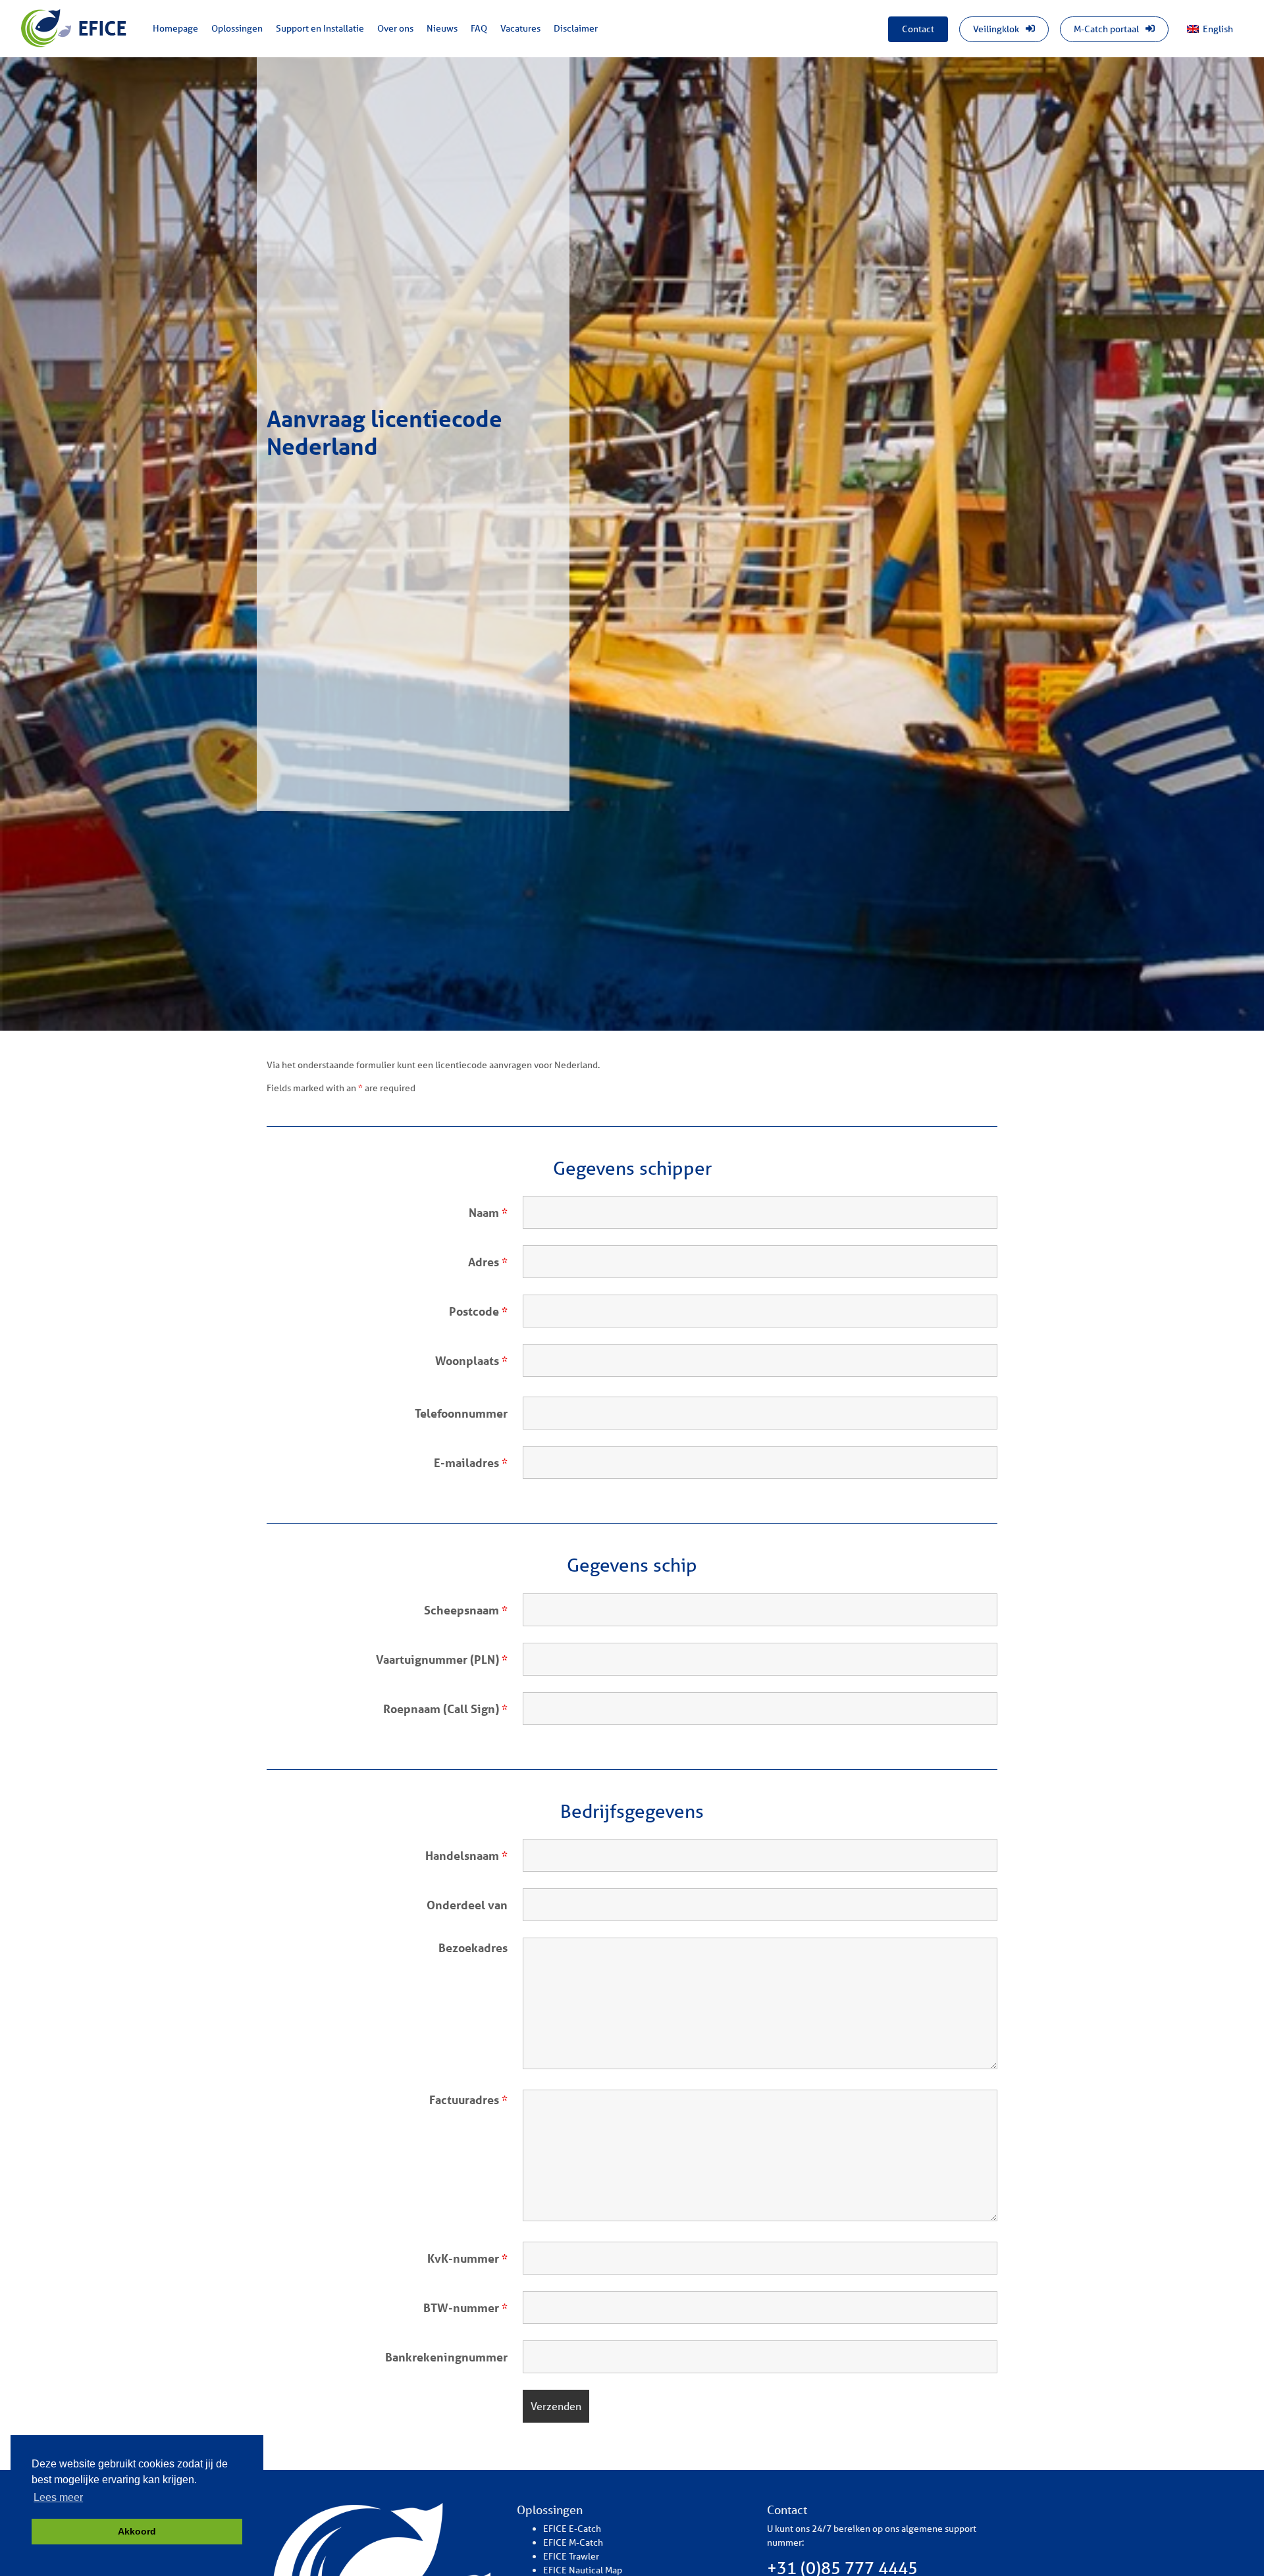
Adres (488, 1262)
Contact (918, 29)
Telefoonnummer (461, 1413)
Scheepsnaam (466, 1610)
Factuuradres (468, 2099)
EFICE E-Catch (572, 2529)
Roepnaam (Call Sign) (445, 1709)
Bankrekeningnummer (446, 2357)
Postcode (478, 1311)
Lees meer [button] (58, 2497)
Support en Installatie (320, 28)
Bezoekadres (473, 1947)
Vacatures (520, 28)
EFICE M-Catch (573, 2542)
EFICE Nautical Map (583, 2570)
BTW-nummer (465, 2307)
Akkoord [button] (137, 2531)
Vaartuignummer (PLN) (442, 1659)
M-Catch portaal (1107, 29)
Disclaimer (576, 28)
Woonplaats (471, 1360)
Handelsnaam (466, 1855)
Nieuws (442, 28)
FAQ (479, 28)
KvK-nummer (467, 2258)
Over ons (395, 28)
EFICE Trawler (571, 2556)
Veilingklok (997, 29)
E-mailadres (471, 1462)
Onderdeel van (467, 1905)
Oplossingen (237, 28)
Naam (488, 1212)
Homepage (175, 28)
